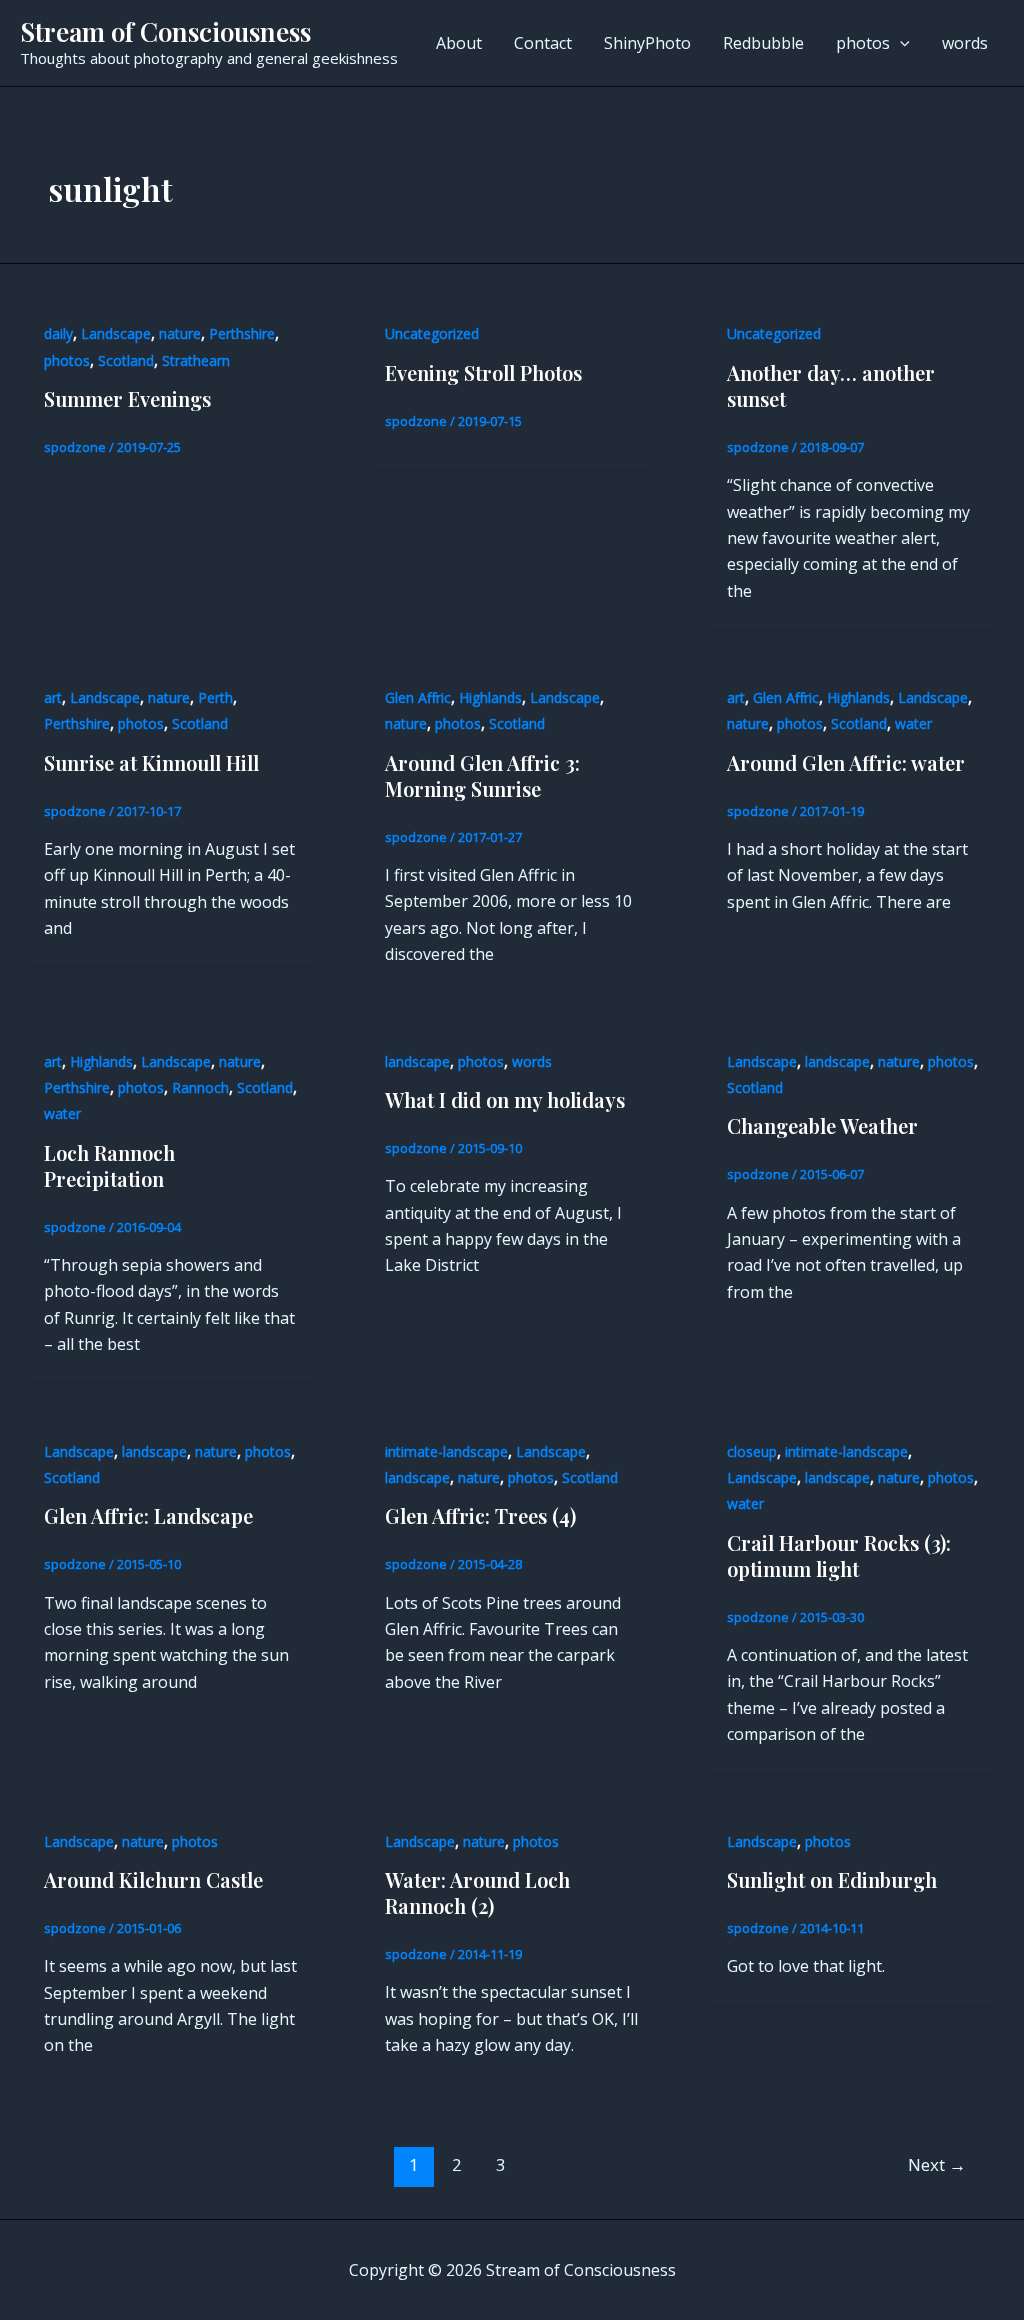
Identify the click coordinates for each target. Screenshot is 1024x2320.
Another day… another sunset (831, 385)
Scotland (126, 360)
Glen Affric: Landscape (148, 1515)
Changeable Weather (822, 1125)
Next (937, 2164)
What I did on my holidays (505, 1099)
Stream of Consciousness (165, 31)
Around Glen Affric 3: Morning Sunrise (482, 775)
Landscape (116, 333)
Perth (215, 697)
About (459, 43)
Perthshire (242, 333)
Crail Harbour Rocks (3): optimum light (839, 1555)
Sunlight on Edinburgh (832, 1879)
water (913, 723)
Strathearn (196, 360)
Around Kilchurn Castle (153, 1879)
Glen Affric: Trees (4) (480, 1515)
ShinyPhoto (647, 43)
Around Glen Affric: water (846, 762)
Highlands (490, 697)
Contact (543, 43)
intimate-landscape (446, 1451)
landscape (417, 1061)
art (53, 697)
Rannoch (200, 1087)
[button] (900, 43)
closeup (752, 1451)
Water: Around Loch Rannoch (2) (477, 1892)
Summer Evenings (127, 398)
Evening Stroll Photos (483, 372)
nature (180, 333)
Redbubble (763, 43)
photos (863, 43)
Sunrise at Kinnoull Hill (151, 762)
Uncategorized (432, 333)
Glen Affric (418, 697)
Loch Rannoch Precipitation (109, 1165)
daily (58, 333)
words (965, 43)
